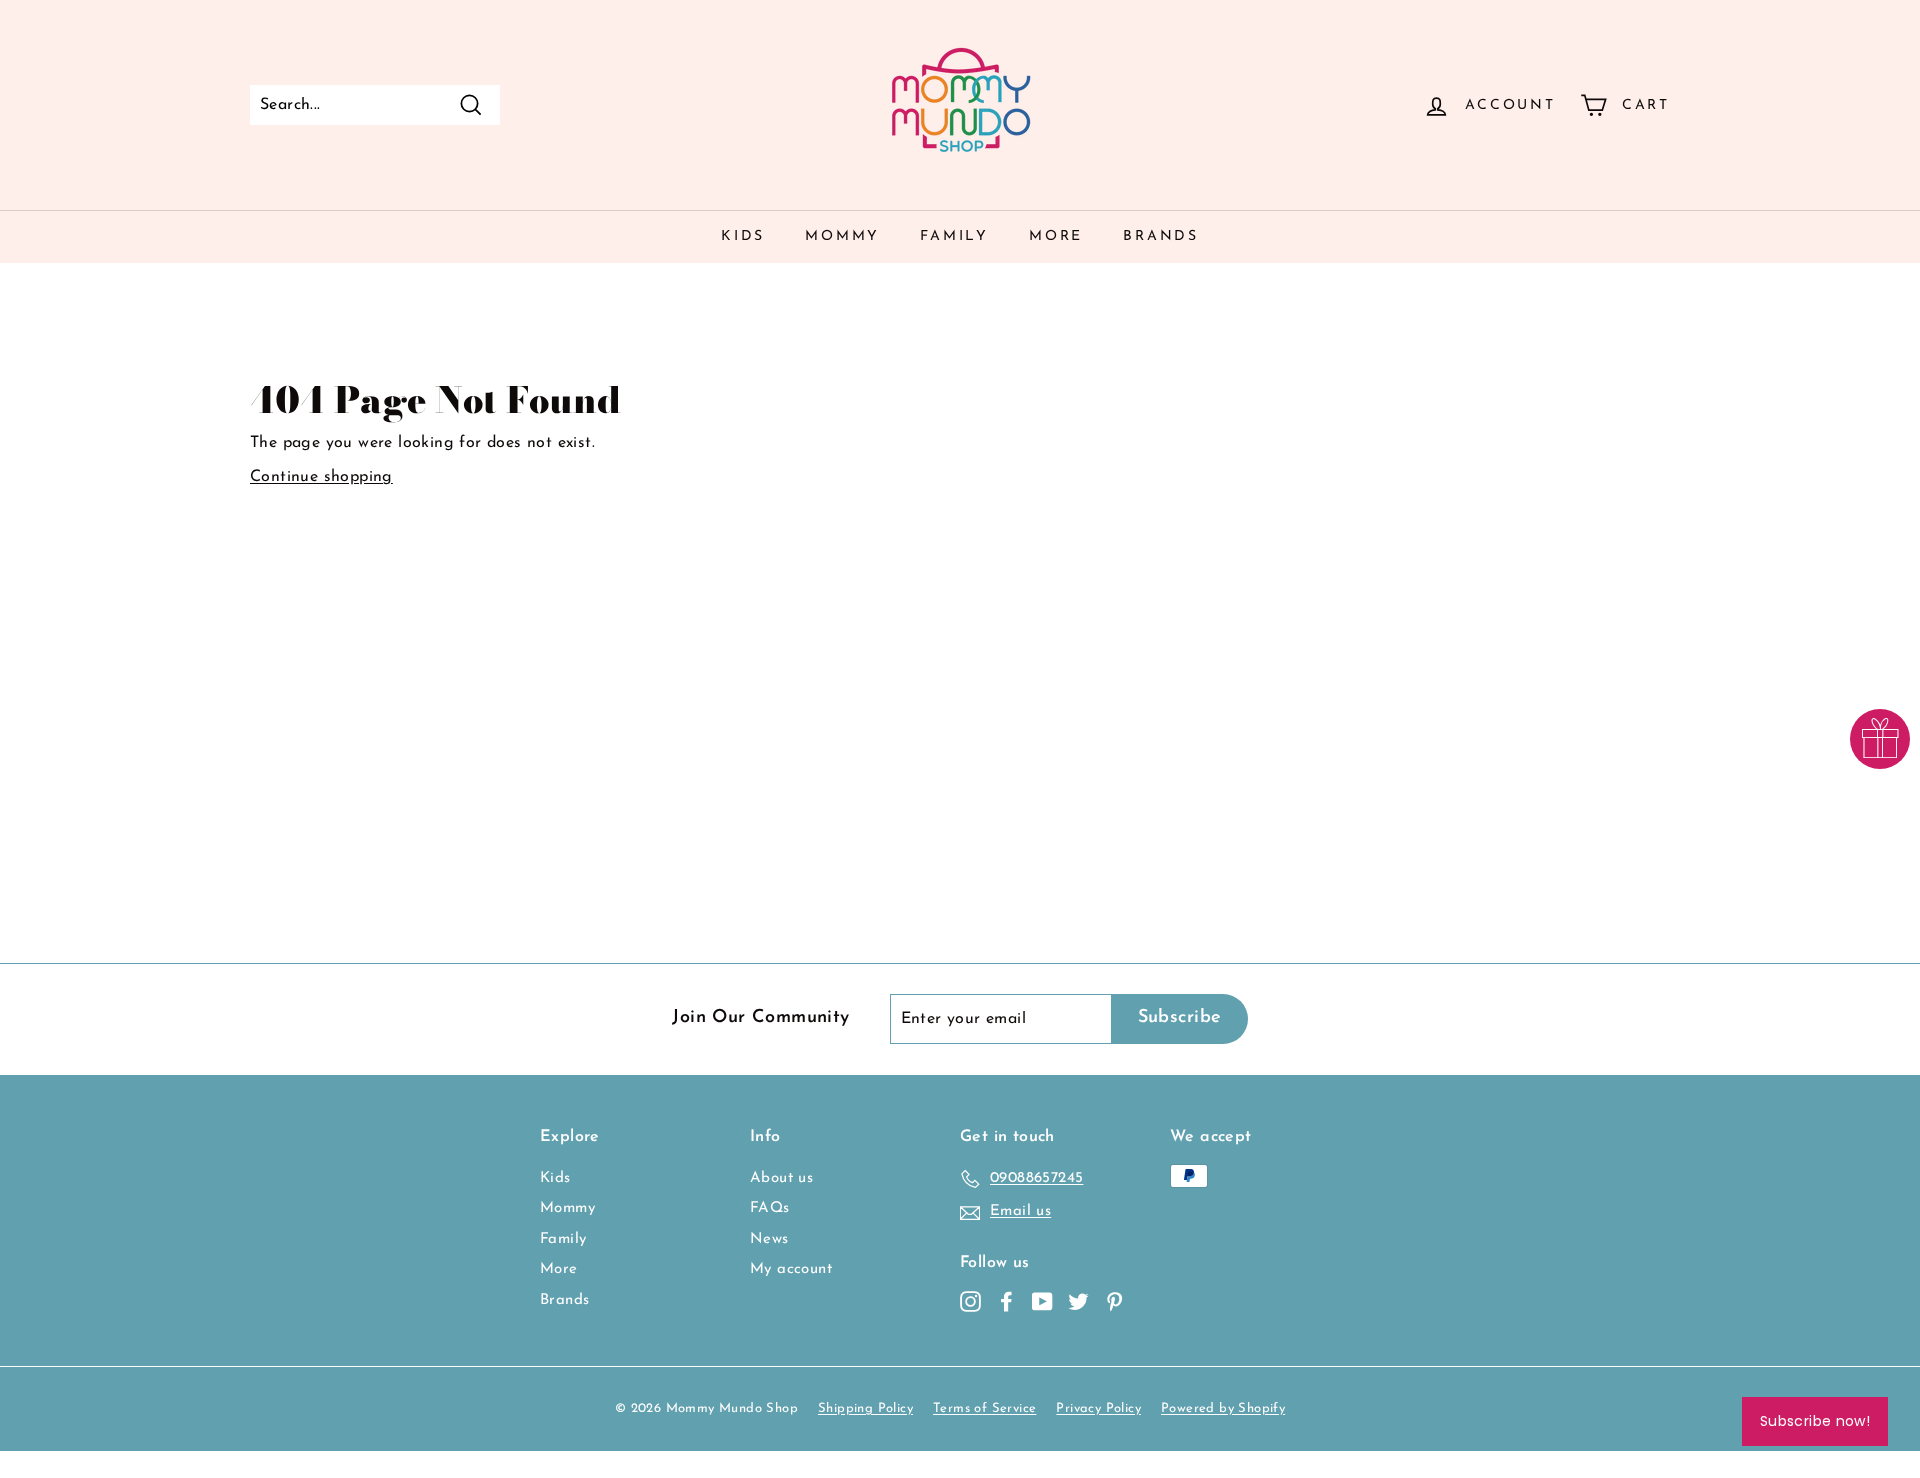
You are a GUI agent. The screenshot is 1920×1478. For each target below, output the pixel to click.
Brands (1161, 236)
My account (791, 1269)
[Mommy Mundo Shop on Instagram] (970, 1301)
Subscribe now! (1815, 1421)
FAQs (770, 1208)
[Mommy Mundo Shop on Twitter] (1078, 1301)
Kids (743, 236)
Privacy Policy (1098, 1408)
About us (781, 1178)
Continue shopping (321, 477)
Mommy (842, 236)
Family (954, 236)
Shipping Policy (865, 1408)
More (1056, 236)
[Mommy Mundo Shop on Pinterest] (1114, 1301)
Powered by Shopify (1223, 1408)
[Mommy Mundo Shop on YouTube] (1042, 1301)
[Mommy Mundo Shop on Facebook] (1006, 1301)
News (769, 1239)
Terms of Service (984, 1408)
